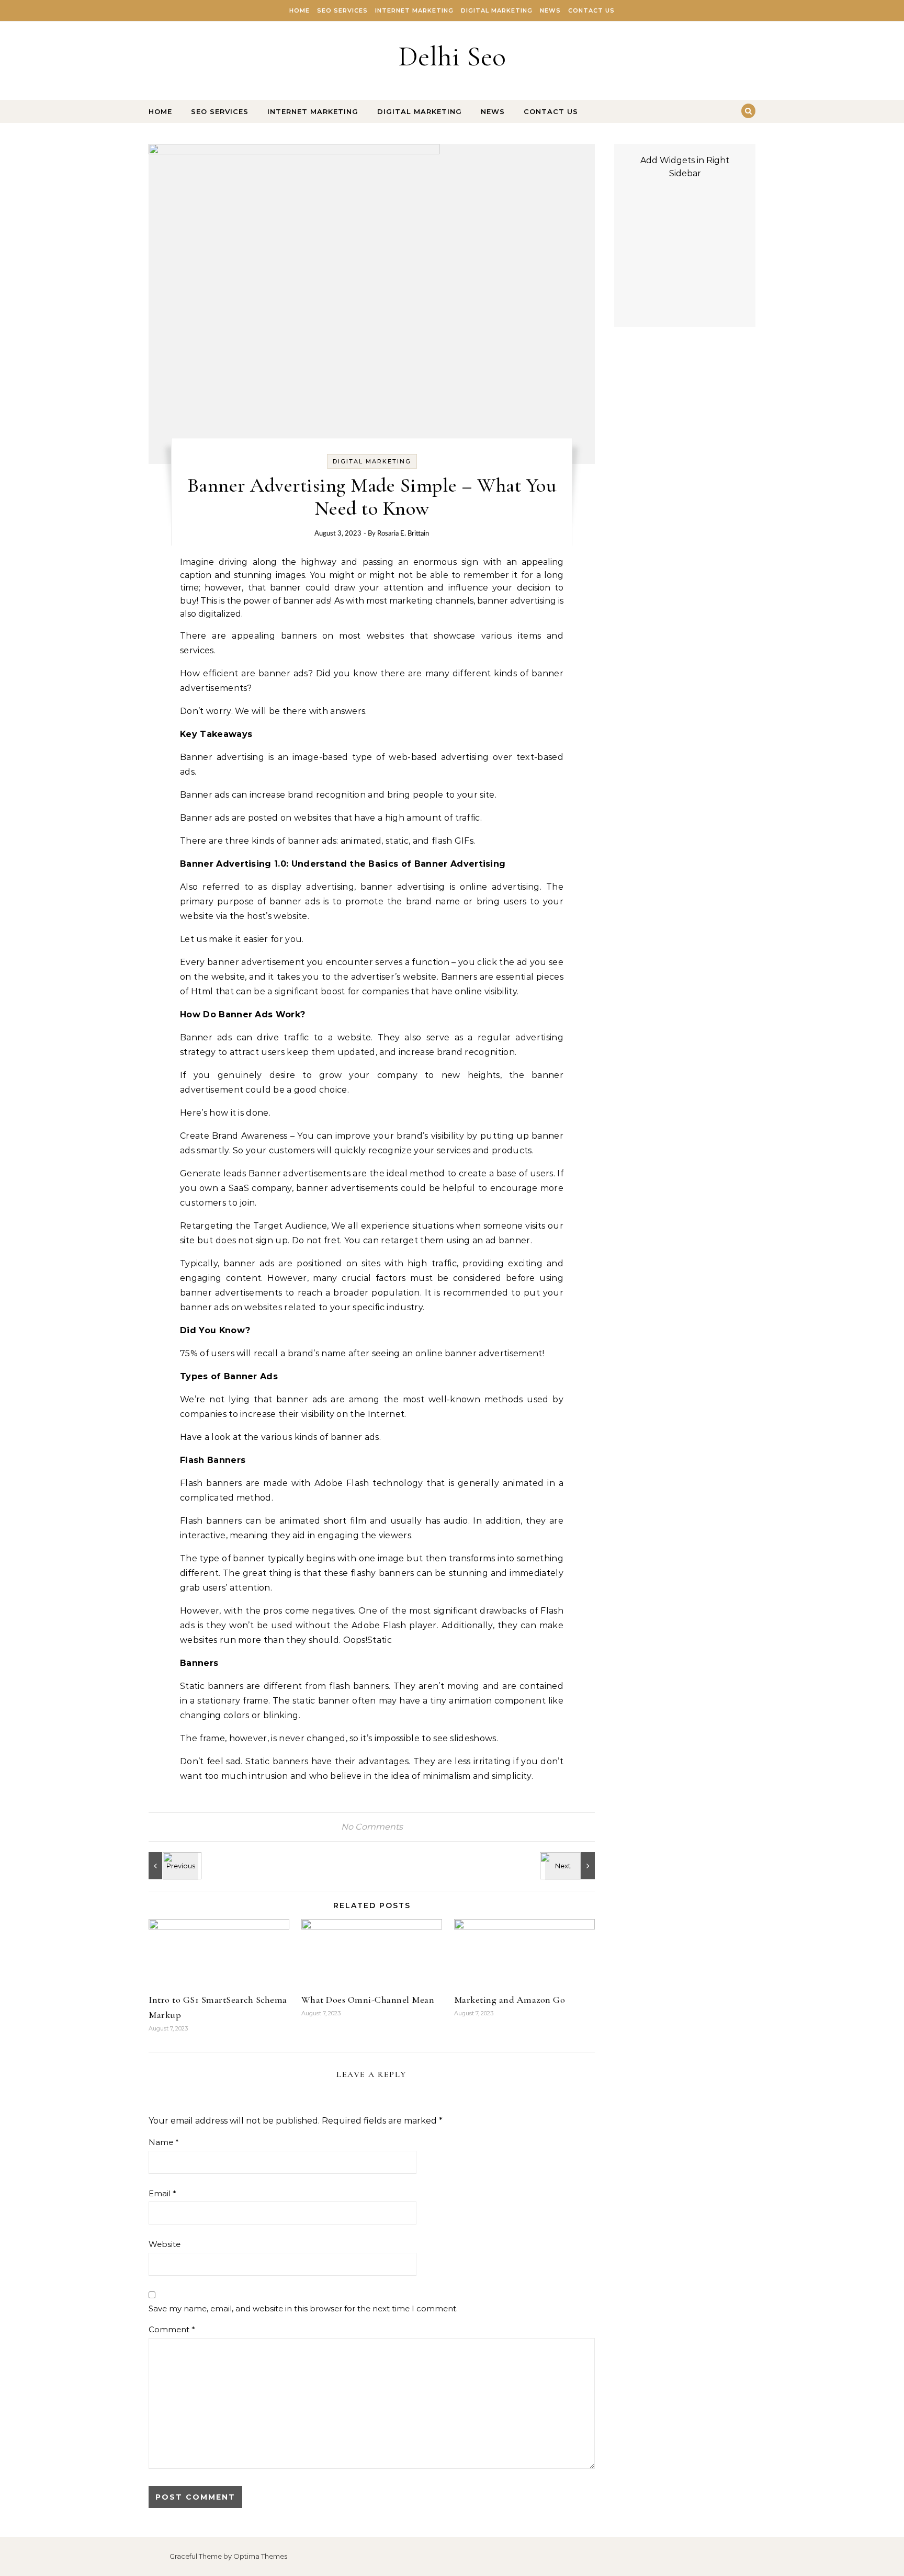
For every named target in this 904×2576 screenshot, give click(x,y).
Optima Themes (260, 2556)
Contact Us (591, 10)
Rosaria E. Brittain (403, 534)
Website (165, 2244)
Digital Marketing (497, 10)
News (550, 10)
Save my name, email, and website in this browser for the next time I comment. (303, 2308)
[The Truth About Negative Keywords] (172, 1866)
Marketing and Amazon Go (510, 2000)
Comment (172, 2329)
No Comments (372, 1827)
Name (164, 2142)
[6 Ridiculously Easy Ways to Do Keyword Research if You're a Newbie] (571, 1866)
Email (162, 2193)
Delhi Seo (452, 56)
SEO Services (342, 10)
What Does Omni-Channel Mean (368, 2000)
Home (300, 10)
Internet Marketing (414, 10)
